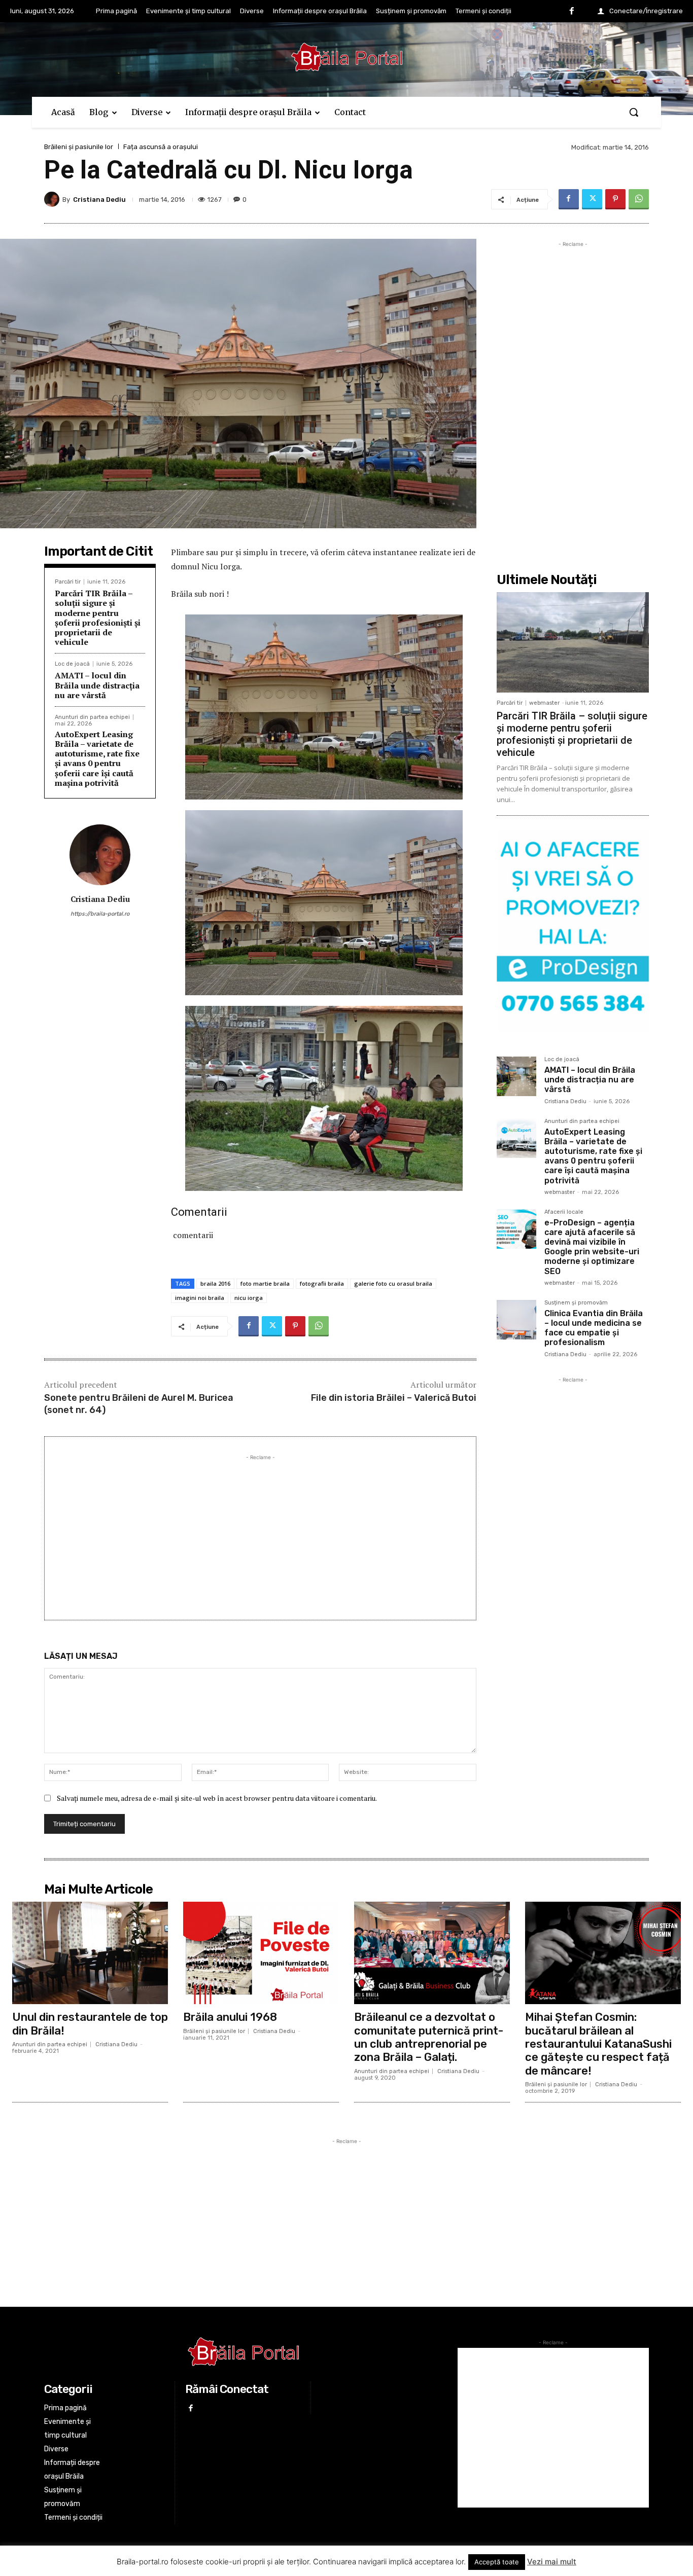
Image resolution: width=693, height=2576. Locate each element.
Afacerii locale (564, 1212)
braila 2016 (215, 1283)
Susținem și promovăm (576, 1303)
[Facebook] (572, 12)
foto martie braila (265, 1283)
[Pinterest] (615, 199)
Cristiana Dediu (99, 199)
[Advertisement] (260, 1534)
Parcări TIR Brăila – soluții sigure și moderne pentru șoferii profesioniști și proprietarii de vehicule (98, 618)
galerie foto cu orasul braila (393, 1283)
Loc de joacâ (72, 664)
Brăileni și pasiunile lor (79, 147)
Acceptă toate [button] (497, 2562)
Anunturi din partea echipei (92, 717)
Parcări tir (68, 582)
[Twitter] (592, 199)
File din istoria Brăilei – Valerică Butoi (394, 1398)
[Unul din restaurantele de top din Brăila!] (90, 1953)
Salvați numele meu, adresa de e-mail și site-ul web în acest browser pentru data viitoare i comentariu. (217, 1798)
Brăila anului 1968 (230, 2017)
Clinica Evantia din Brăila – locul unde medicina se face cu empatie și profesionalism (594, 1328)
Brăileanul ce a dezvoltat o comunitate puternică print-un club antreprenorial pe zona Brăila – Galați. (429, 2037)
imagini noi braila (200, 1298)
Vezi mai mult (552, 2562)
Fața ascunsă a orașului (161, 147)
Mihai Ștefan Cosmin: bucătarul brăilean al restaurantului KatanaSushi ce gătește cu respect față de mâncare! (598, 2044)
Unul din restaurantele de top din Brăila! (90, 2024)
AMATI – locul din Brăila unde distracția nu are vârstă (97, 685)
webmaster (544, 703)
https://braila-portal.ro (100, 914)
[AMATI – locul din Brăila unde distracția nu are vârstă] (516, 1076)
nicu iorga (249, 1298)
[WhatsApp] (639, 199)
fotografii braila (322, 1283)
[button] (634, 112)
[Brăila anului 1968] (261, 1953)
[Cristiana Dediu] (53, 199)
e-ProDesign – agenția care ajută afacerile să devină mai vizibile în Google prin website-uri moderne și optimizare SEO (592, 1247)
